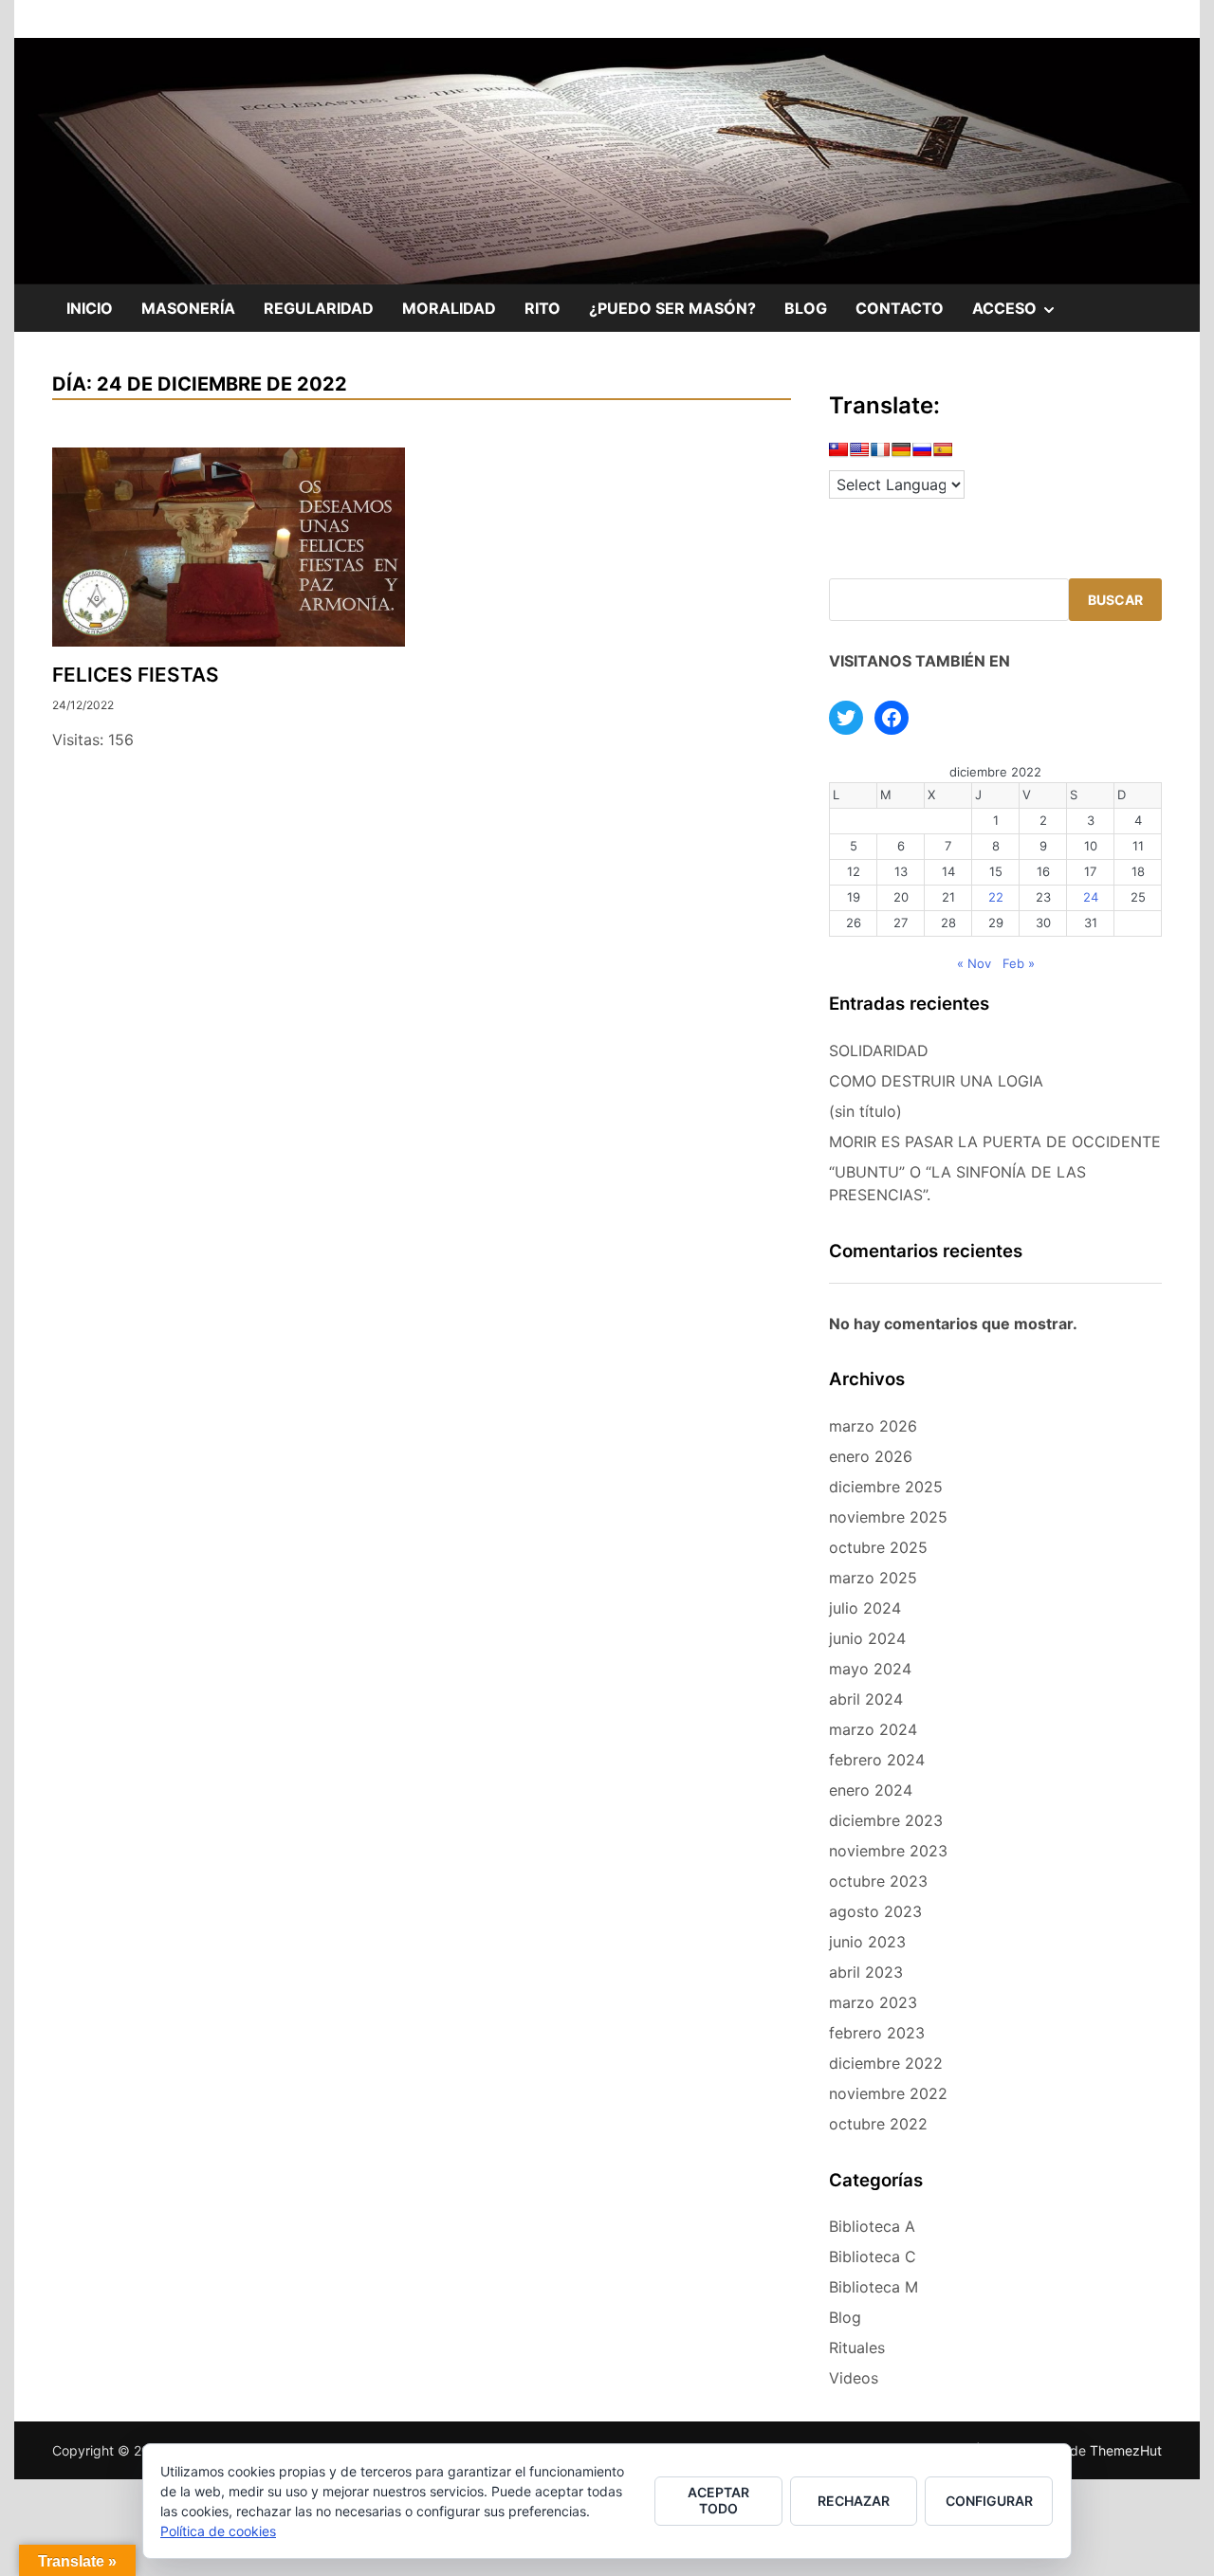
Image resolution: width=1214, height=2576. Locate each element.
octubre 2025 (878, 1547)
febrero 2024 (877, 1760)
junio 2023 (867, 1942)
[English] (859, 453)
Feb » (1019, 963)
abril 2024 (866, 1699)
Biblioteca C (873, 2256)
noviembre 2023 (888, 1851)
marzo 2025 (873, 1578)
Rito (543, 308)
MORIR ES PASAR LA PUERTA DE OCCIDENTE (995, 1142)
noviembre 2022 (888, 2093)
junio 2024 (867, 1638)
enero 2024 (871, 1790)
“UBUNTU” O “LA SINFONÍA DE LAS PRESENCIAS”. (957, 1183)
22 (996, 897)
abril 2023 (866, 1972)
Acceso (1021, 315)
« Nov (974, 963)
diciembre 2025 (886, 1487)
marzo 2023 (873, 2002)
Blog (806, 308)
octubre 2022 (878, 2124)
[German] (901, 453)
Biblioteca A (872, 2226)
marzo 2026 (873, 1426)
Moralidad (449, 308)
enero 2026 (871, 1456)
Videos (854, 2378)
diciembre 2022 (886, 2063)
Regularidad (319, 308)
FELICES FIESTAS (136, 675)
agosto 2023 (875, 1911)
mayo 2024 (870, 1669)
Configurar (989, 2501)
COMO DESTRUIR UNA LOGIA (936, 1081)
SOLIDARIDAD (879, 1050)
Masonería (188, 308)
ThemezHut (1126, 2450)
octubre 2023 (878, 1881)
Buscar (1115, 600)
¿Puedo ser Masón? (672, 308)
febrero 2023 (877, 2033)
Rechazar (854, 2501)
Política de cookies (218, 2531)
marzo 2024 (873, 1729)
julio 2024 (865, 1608)
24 (1091, 897)
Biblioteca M (874, 2287)
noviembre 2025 (888, 1517)
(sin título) (865, 1111)
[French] (880, 453)
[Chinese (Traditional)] (838, 453)
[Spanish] (943, 453)
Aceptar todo (718, 2500)
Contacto (900, 308)
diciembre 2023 (886, 1820)
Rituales (857, 2348)
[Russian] (922, 453)
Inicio (90, 308)
